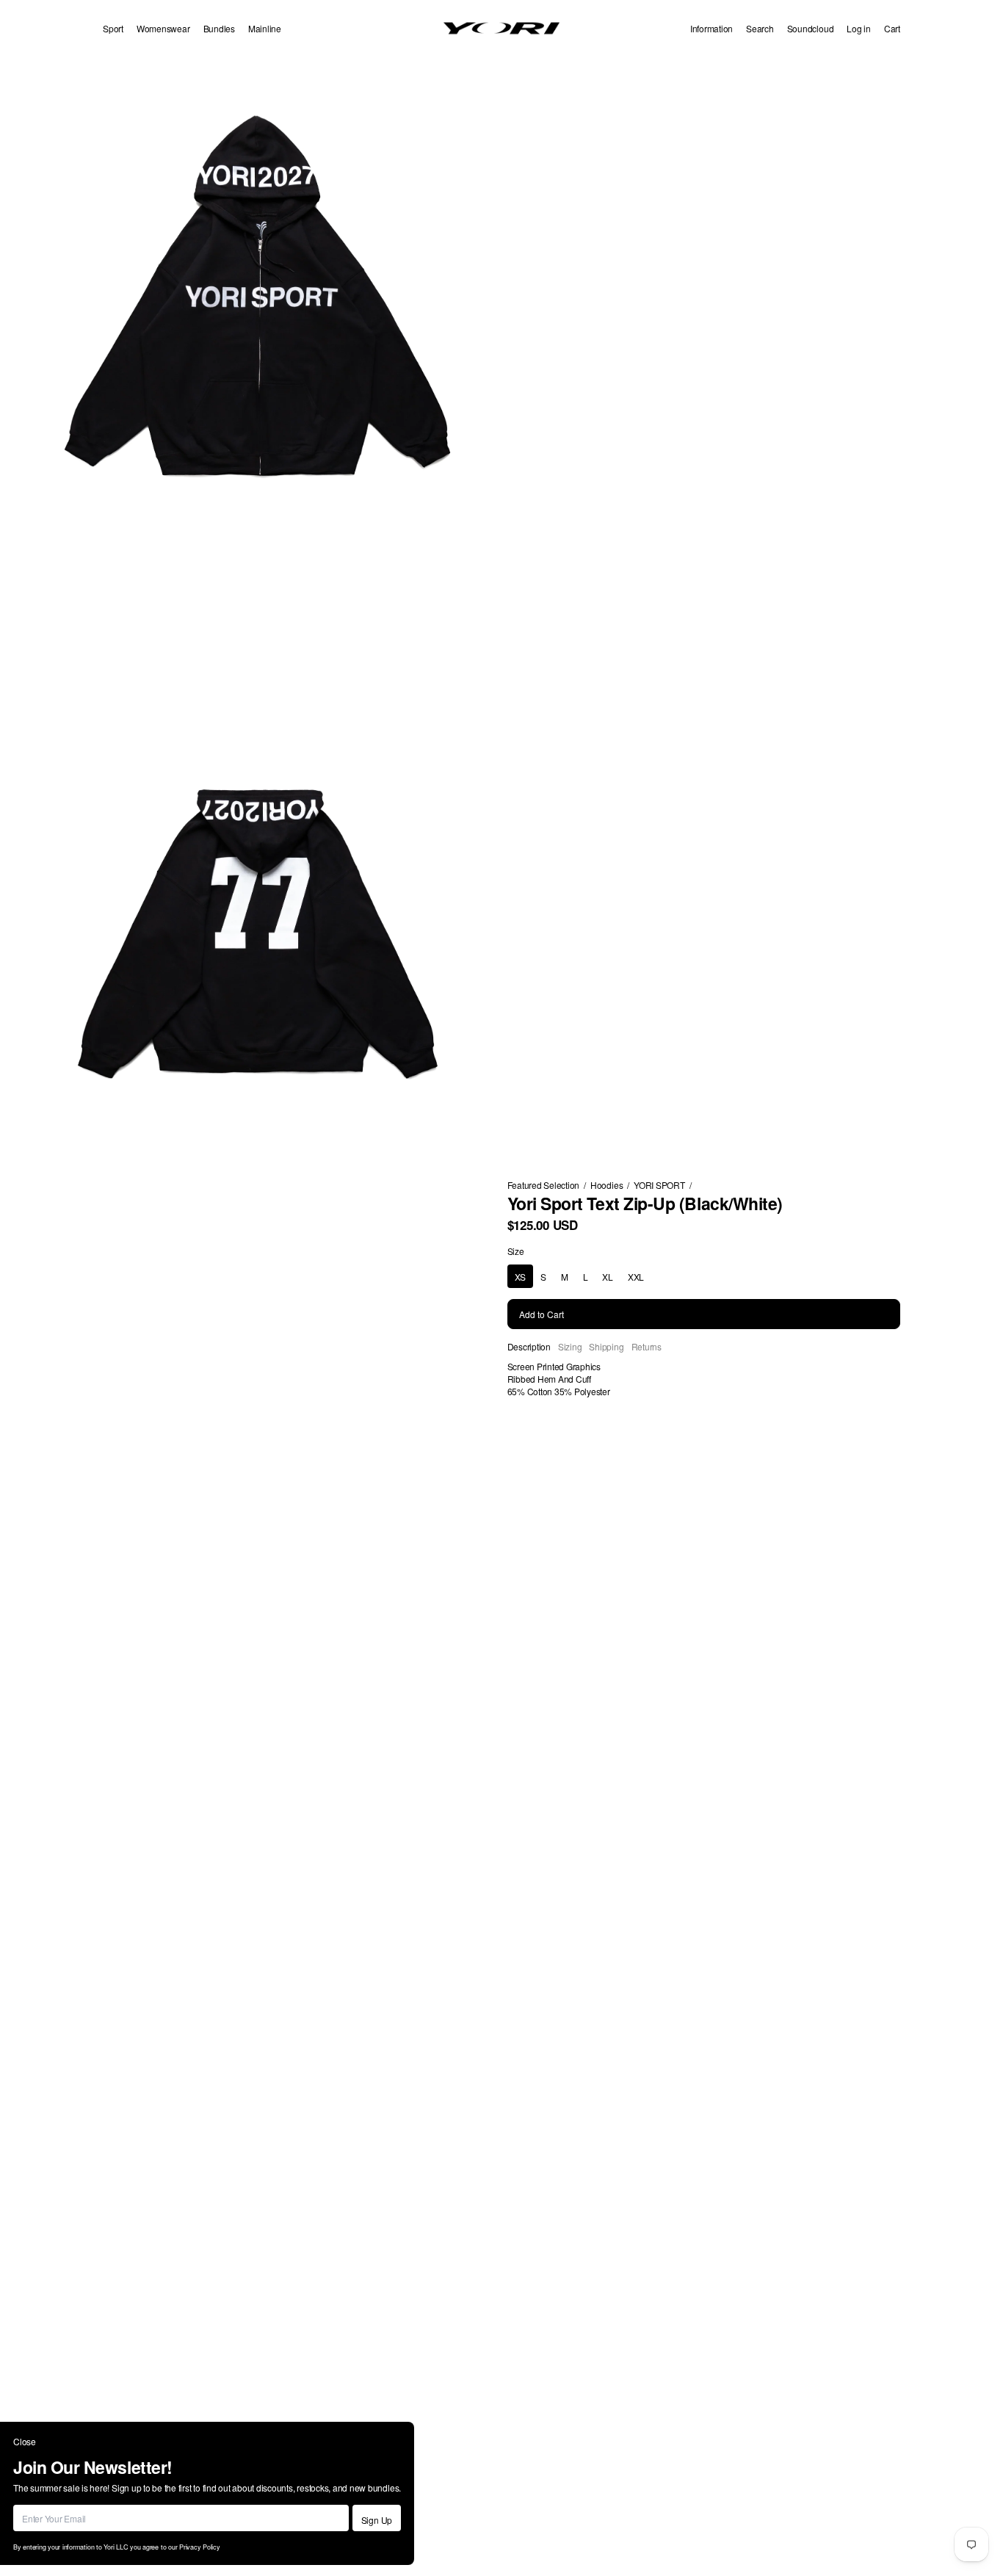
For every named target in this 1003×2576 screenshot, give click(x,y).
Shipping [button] (606, 1346)
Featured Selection (544, 1185)
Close (25, 2441)
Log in (859, 28)
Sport (113, 28)
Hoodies (606, 1185)
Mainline (265, 28)
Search (760, 28)
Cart (892, 28)
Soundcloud (811, 28)
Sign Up (377, 2520)
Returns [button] (647, 1346)
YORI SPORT (659, 1185)
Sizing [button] (570, 1346)
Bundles (219, 28)
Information (711, 28)
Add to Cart (542, 1314)
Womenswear (163, 28)
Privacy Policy (200, 2547)
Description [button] (529, 1346)
